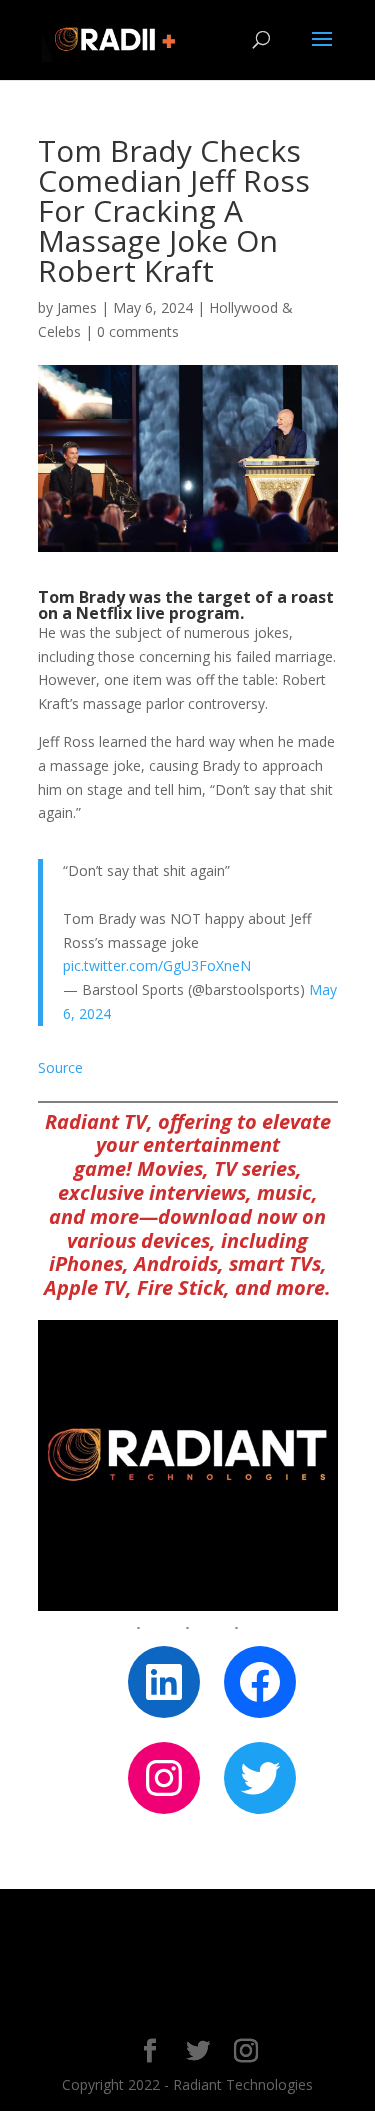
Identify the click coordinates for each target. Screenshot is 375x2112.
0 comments (138, 331)
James (77, 307)
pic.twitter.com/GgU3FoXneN (157, 965)
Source (60, 1067)
